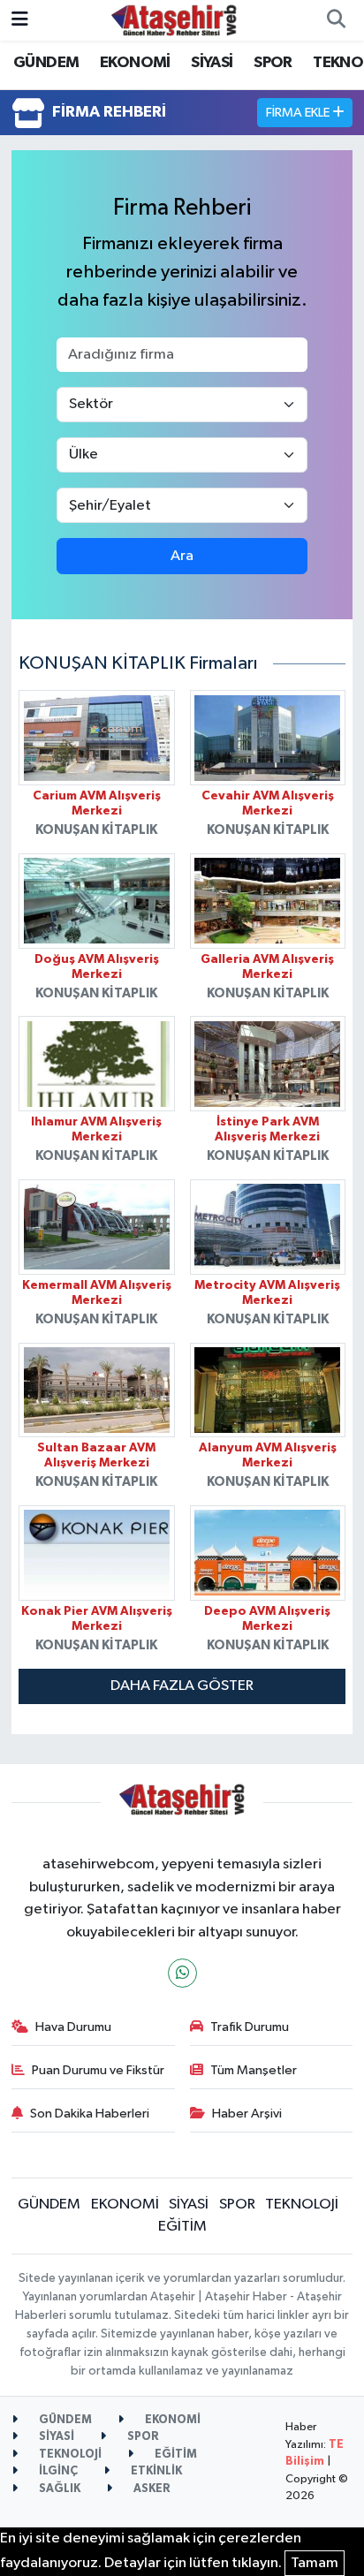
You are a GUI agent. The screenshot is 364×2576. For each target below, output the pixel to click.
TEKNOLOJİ (302, 2205)
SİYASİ (212, 63)
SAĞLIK (58, 2489)
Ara (182, 556)
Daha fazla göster (182, 1686)
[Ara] (336, 20)
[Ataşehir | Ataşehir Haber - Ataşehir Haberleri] (174, 20)
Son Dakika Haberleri (90, 2114)
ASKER (151, 2489)
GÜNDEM (46, 63)
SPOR (273, 63)
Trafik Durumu (250, 2027)
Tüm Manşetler (254, 2070)
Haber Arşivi (247, 2114)
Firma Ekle (299, 113)
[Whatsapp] (182, 1973)
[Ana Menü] (20, 20)
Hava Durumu (73, 2027)
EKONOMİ (135, 63)
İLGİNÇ (57, 2471)
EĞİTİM (182, 2227)
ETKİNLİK (155, 2471)
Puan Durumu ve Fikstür (98, 2070)
